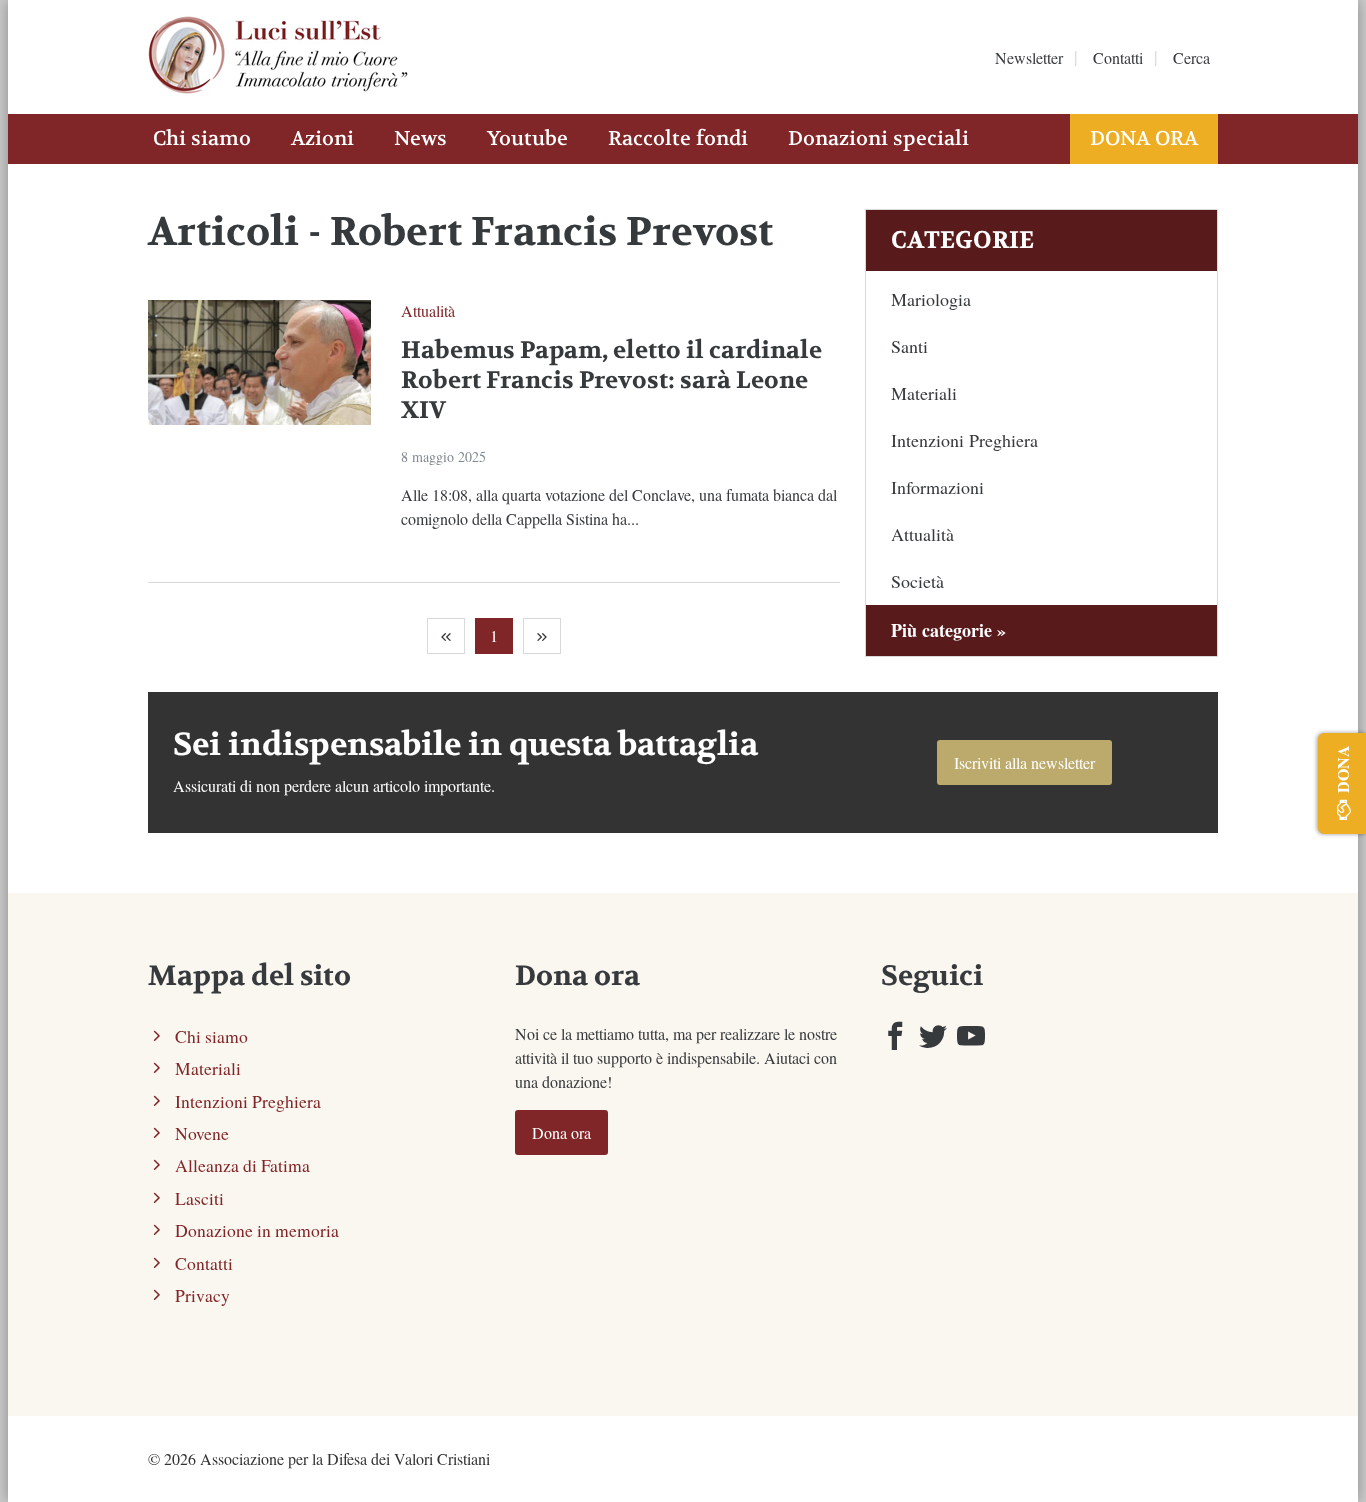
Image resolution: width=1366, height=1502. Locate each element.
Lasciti (199, 1198)
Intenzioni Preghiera (964, 440)
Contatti (1118, 57)
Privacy (202, 1295)
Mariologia (931, 299)
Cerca (1191, 57)
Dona (1342, 769)
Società (917, 581)
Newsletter (1029, 57)
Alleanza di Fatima (242, 1165)
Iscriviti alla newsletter (1024, 762)
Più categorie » (948, 630)
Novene (202, 1133)
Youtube (527, 138)
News (420, 138)
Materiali (924, 393)
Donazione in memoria (257, 1230)
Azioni (322, 138)
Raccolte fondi (678, 138)
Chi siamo (202, 138)
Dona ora (1144, 138)
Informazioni (937, 487)
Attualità (428, 310)
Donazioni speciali (878, 138)
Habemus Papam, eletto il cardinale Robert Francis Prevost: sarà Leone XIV (611, 380)
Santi (909, 346)
